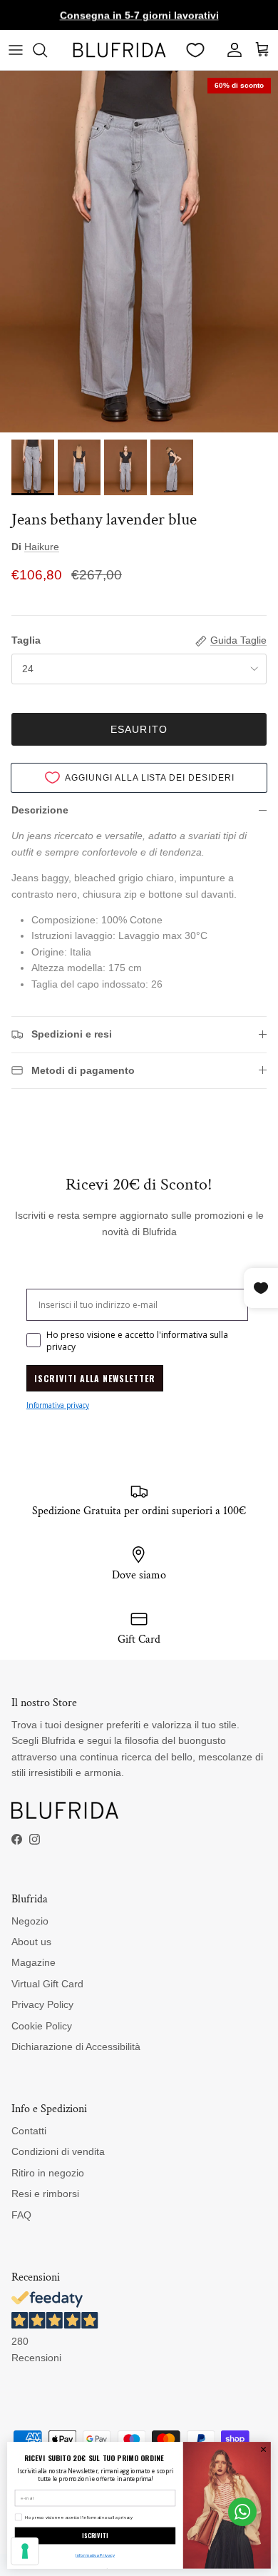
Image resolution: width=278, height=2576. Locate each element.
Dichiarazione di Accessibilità (76, 2047)
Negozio (30, 1921)
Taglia (26, 640)
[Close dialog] (263, 2449)
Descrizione (40, 810)
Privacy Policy (42, 2004)
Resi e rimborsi (45, 2194)
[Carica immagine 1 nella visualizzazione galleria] (139, 252)
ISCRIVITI (95, 2535)
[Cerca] (47, 50)
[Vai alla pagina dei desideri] (195, 50)
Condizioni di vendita (58, 2151)
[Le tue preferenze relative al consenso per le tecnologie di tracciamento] (25, 2551)
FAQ (21, 2215)
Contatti (29, 2131)
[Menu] (16, 50)
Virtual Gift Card (47, 1984)
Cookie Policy (42, 2026)
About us (31, 1942)
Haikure (42, 547)
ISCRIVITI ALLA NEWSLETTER (95, 1378)
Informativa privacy (58, 1405)
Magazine (34, 1962)
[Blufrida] (119, 50)
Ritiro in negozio (48, 2173)
